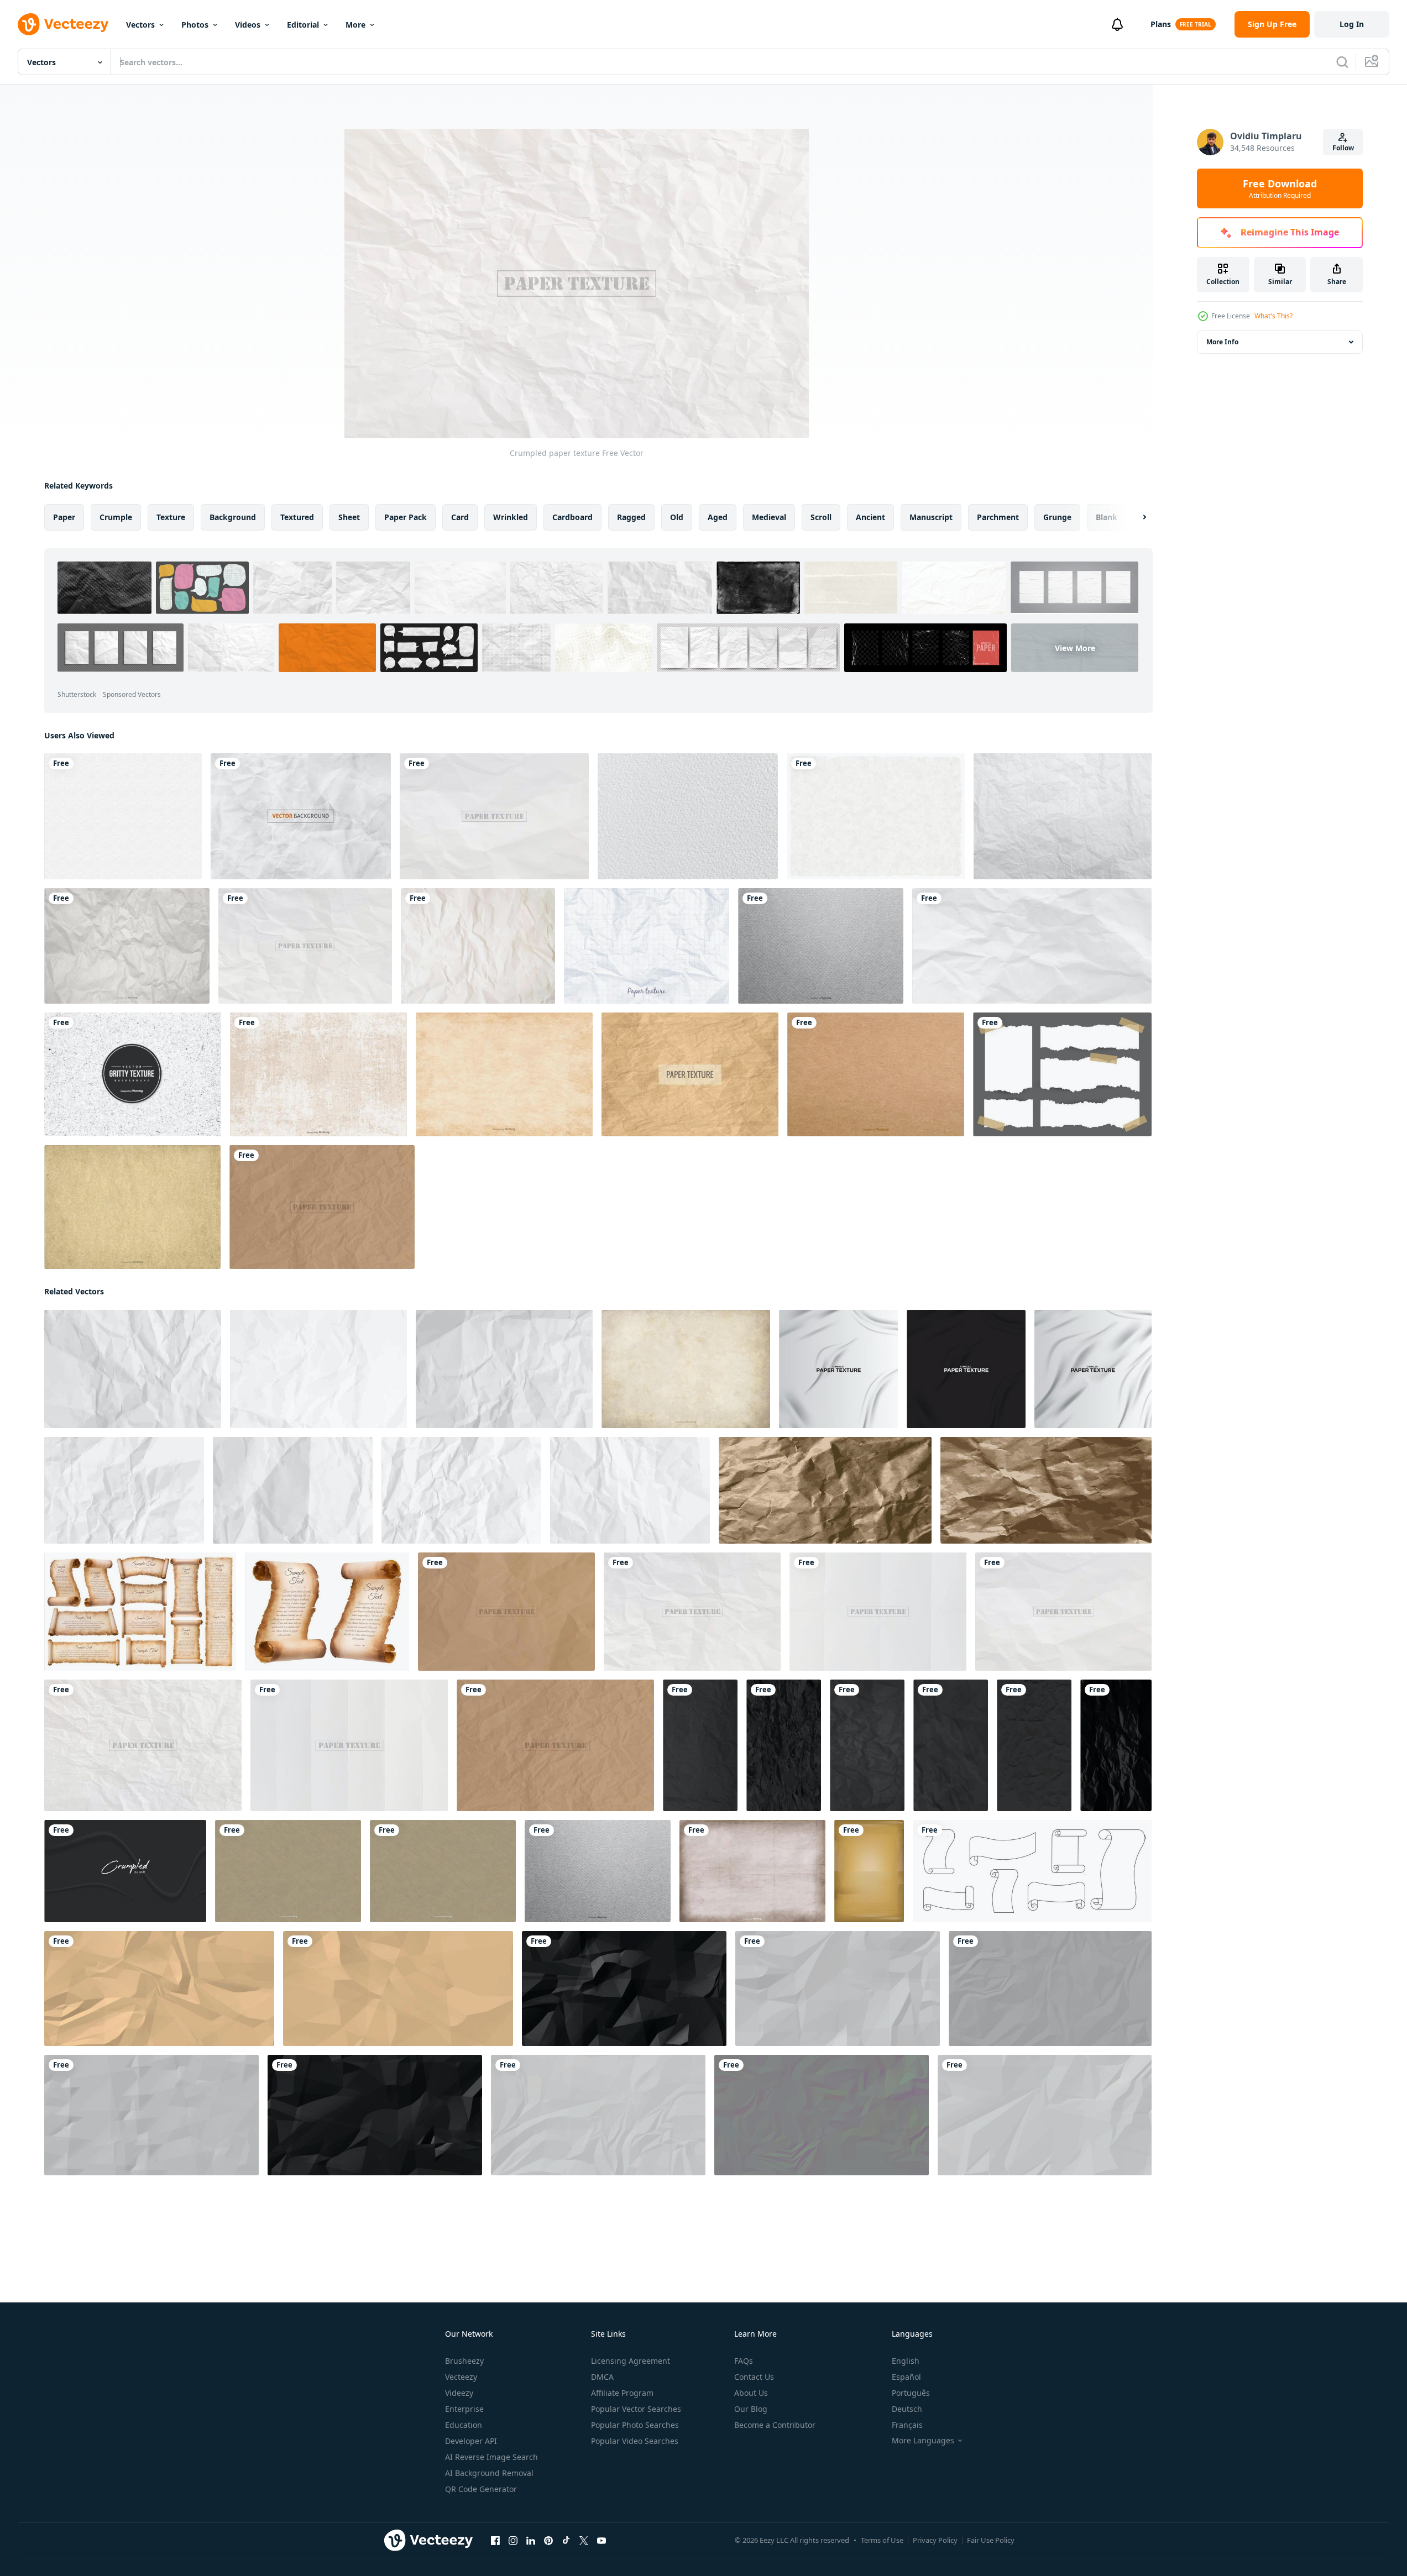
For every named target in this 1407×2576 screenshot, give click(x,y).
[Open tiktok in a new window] (566, 2541)
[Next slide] (1135, 517)
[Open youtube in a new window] (601, 2541)
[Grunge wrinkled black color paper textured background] (966, 1369)
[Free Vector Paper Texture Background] (690, 1074)
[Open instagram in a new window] (513, 2541)
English (906, 2361)
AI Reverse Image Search (491, 2457)
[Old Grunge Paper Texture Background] (686, 1369)
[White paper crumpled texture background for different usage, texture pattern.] (1050, 1989)
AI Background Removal (489, 2473)
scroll (821, 517)
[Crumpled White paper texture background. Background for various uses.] (598, 2115)
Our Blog (751, 2409)
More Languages (923, 2441)
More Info (1222, 342)
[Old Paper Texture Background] (752, 1871)
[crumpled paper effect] (125, 1871)
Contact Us (754, 2377)
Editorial (303, 25)
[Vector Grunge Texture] (504, 1074)
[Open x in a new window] (584, 2541)
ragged (631, 517)
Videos (248, 25)
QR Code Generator (481, 2489)
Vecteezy (461, 2377)
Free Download (1280, 188)
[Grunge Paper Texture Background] (288, 1871)
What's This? (1273, 316)
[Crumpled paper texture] (494, 816)
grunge (1057, 517)
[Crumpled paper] (478, 946)
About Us (751, 2393)
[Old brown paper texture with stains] (869, 1871)
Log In (1352, 24)
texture (171, 517)
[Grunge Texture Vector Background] (318, 1074)
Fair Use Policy (991, 2540)
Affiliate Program (622, 2393)
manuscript (931, 517)
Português (911, 2393)
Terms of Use (882, 2540)
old (677, 517)
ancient (870, 517)
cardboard (572, 517)
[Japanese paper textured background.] (876, 816)
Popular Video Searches (635, 2441)
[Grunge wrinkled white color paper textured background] (838, 1369)
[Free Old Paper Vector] (1063, 816)
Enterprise (464, 2409)
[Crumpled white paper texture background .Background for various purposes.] (1045, 2115)
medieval (769, 517)
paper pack (406, 517)
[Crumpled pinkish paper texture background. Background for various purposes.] (822, 2115)
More (355, 25)
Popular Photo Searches (635, 2425)
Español (906, 2377)
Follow (1343, 148)
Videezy (459, 2393)
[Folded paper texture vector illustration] (349, 1745)
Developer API (471, 2441)
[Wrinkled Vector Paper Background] (127, 946)
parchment (998, 517)
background (233, 517)
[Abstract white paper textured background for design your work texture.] (123, 816)
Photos (195, 25)
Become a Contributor (775, 2425)
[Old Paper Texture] (132, 1207)
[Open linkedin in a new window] (531, 2541)
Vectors (140, 25)
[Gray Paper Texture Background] (821, 946)
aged (718, 517)
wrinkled (511, 517)
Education (464, 2425)
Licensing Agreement (631, 2361)
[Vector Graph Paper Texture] (647, 946)
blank (1107, 517)
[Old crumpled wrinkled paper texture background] (159, 1989)
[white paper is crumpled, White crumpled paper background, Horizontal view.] (151, 2115)
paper (64, 517)
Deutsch (907, 2409)
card (460, 517)
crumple (116, 517)
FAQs (744, 2361)
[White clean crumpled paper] (133, 1369)
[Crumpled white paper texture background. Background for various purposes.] (838, 1989)
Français (907, 2425)
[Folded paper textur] (878, 1612)
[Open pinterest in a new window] (548, 2541)
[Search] (1342, 62)
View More (1075, 648)
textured (297, 517)
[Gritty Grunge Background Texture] (133, 1074)
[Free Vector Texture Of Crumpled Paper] (301, 816)
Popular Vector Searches (636, 2409)
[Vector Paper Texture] (876, 1074)
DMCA (602, 2377)
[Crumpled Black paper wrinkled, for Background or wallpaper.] (375, 2115)
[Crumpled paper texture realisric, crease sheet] (1032, 946)
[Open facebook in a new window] (495, 2541)
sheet (349, 517)
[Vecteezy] (63, 24)
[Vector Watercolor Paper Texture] (688, 816)
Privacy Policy (935, 2540)
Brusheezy (464, 2361)
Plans (1161, 24)
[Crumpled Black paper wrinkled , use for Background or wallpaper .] (624, 1989)
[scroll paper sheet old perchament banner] (1032, 1871)
